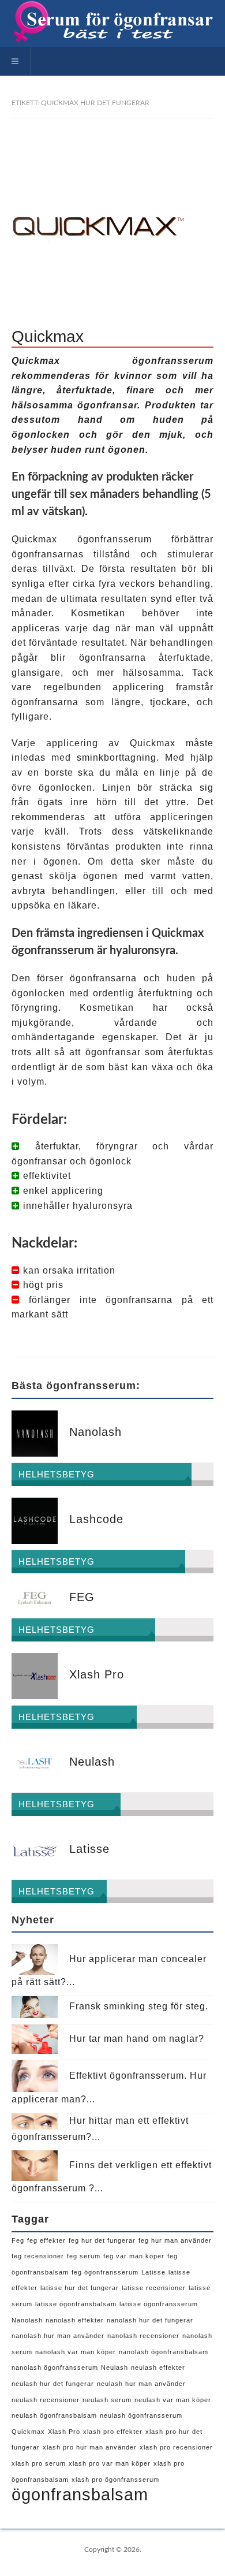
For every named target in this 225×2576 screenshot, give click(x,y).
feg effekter (46, 2240)
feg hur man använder (175, 2240)
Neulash (115, 2367)
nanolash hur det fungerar (150, 2320)
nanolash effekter (75, 2320)
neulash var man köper (173, 2400)
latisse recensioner (154, 2288)
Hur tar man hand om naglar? (137, 2039)
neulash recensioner (46, 2400)
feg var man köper (134, 2256)
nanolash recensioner (143, 2336)
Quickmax (28, 2432)
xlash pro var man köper (110, 2463)
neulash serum (107, 2400)
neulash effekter (158, 2367)
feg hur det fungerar (102, 2240)
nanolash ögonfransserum (55, 2367)
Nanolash (27, 2320)
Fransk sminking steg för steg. (139, 2006)
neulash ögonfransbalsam (54, 2415)
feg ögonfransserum (105, 2272)
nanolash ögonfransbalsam (164, 2352)
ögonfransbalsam (80, 2494)
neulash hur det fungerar (53, 2384)
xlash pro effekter (113, 2432)
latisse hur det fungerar (80, 2288)
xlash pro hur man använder (90, 2447)
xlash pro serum (39, 2463)
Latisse (153, 2272)
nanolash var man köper (76, 2352)
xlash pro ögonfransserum (115, 2480)
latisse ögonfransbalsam (76, 2304)
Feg (18, 2240)
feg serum (84, 2256)
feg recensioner (38, 2256)
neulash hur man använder (141, 2384)
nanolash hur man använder (58, 2336)
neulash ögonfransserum (141, 2415)
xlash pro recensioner (176, 2447)
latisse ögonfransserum (159, 2304)
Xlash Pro (64, 2432)
